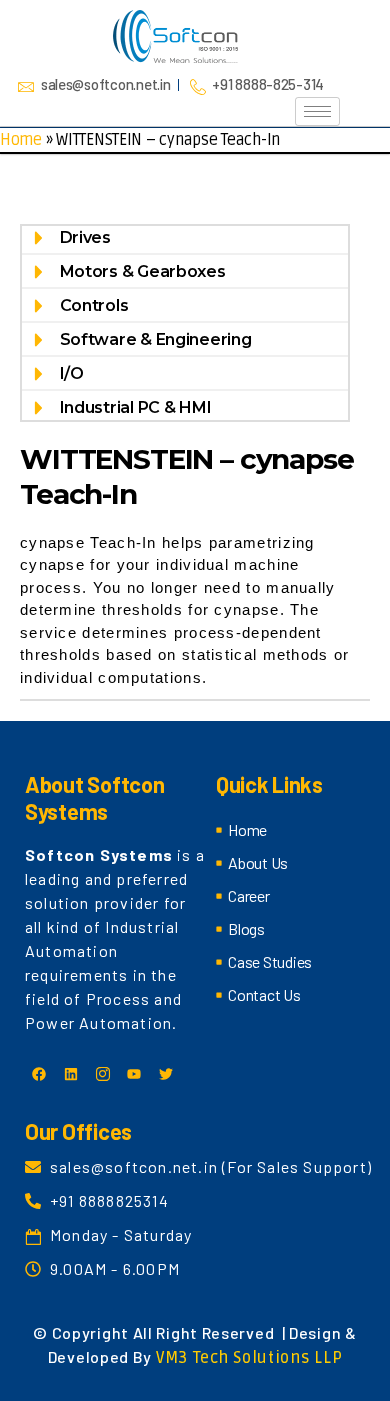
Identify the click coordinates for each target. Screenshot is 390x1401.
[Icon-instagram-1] (102, 1074)
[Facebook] (39, 1074)
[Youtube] (134, 1074)
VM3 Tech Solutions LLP (249, 1358)
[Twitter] (166, 1074)
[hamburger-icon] (317, 111)
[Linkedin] (71, 1074)
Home (21, 140)
